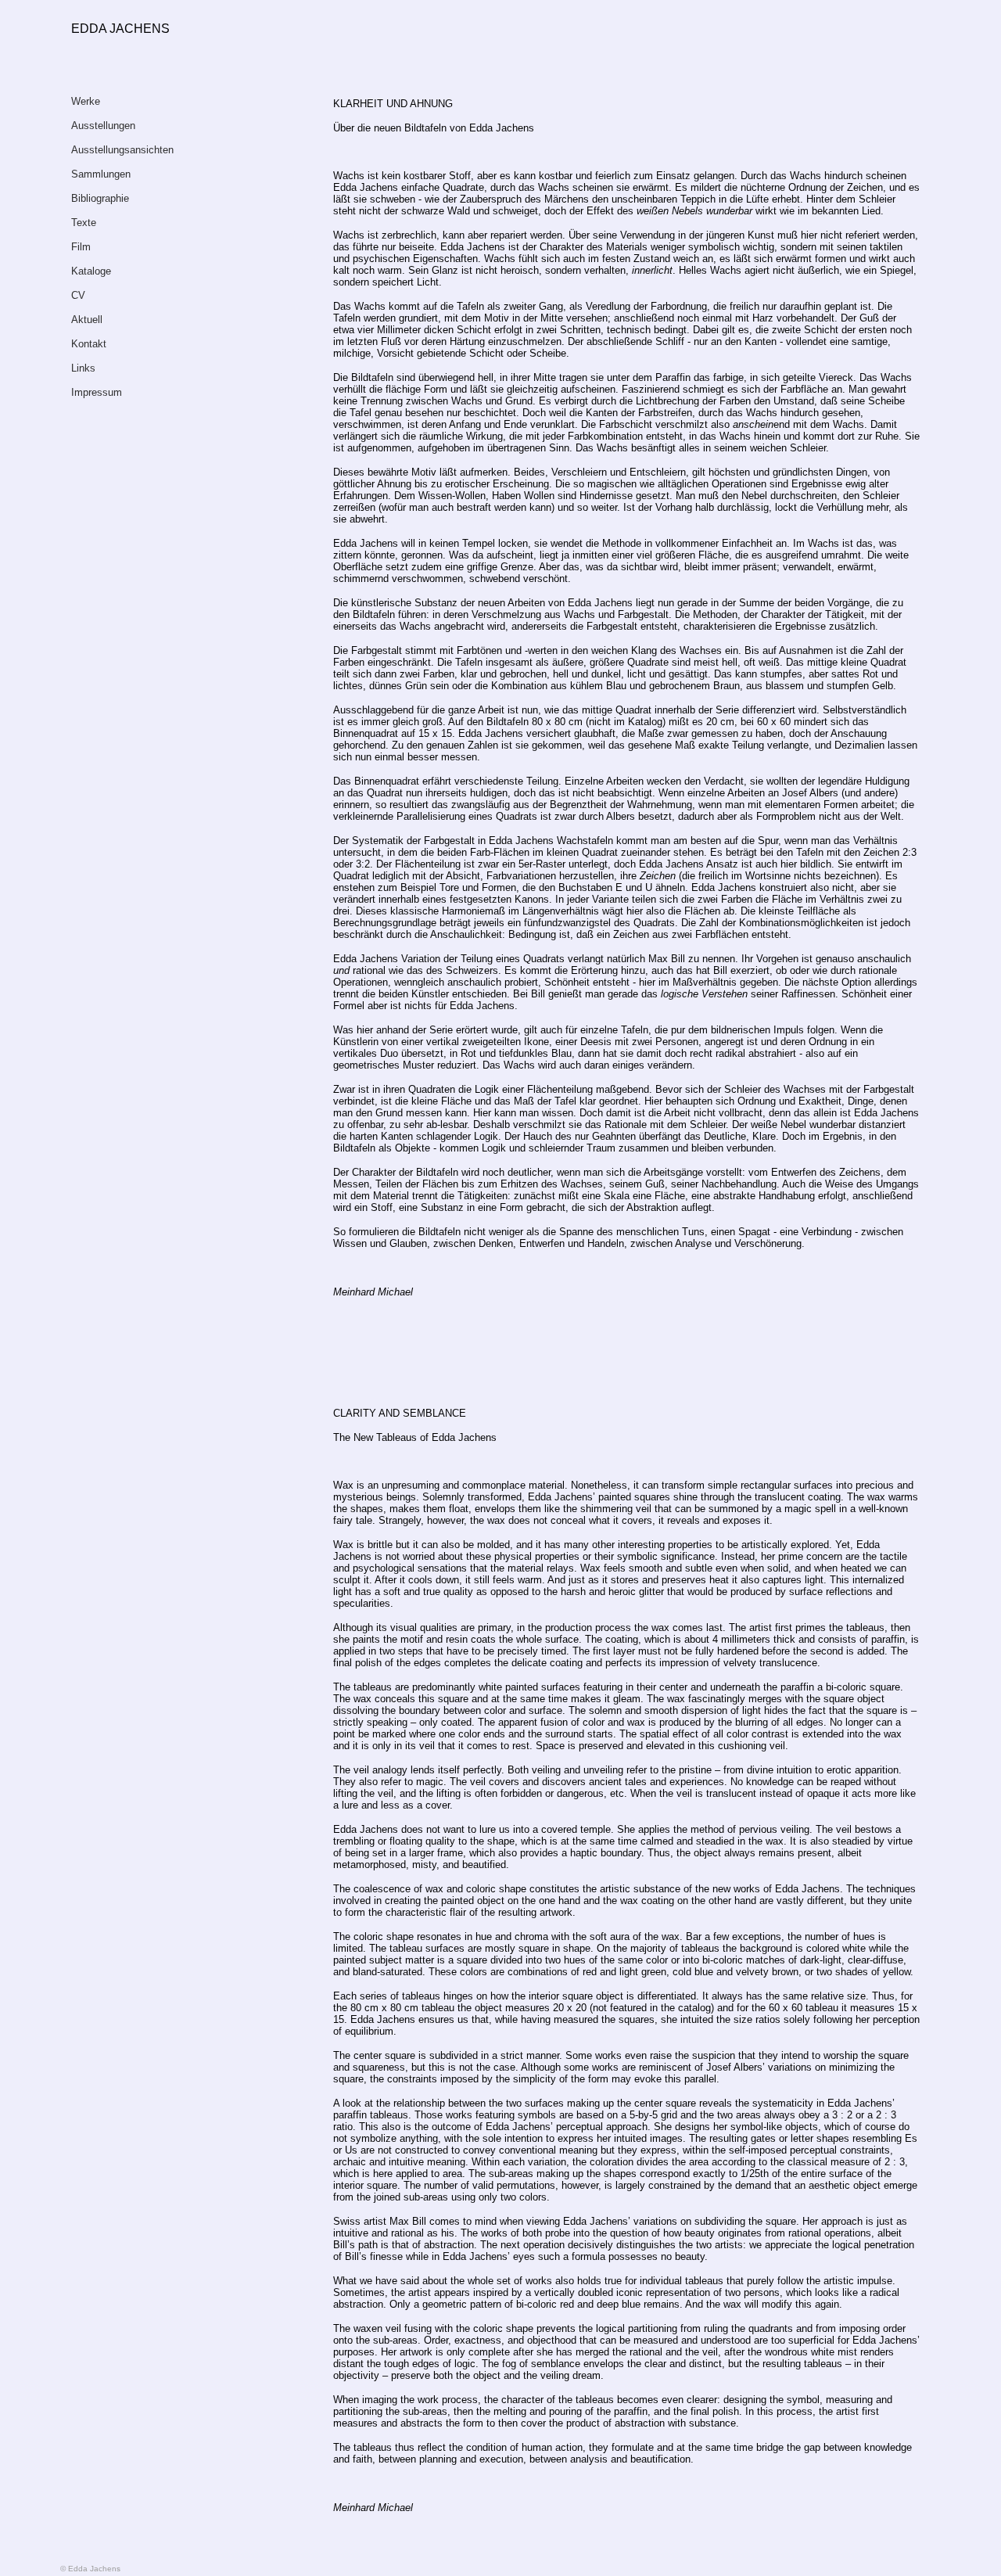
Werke (86, 101)
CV (78, 295)
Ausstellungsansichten (122, 150)
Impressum (97, 392)
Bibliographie (100, 198)
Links (83, 368)
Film (81, 247)
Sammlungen (101, 174)
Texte (84, 223)
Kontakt (89, 344)
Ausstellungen (103, 126)
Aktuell (87, 320)
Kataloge (91, 271)
